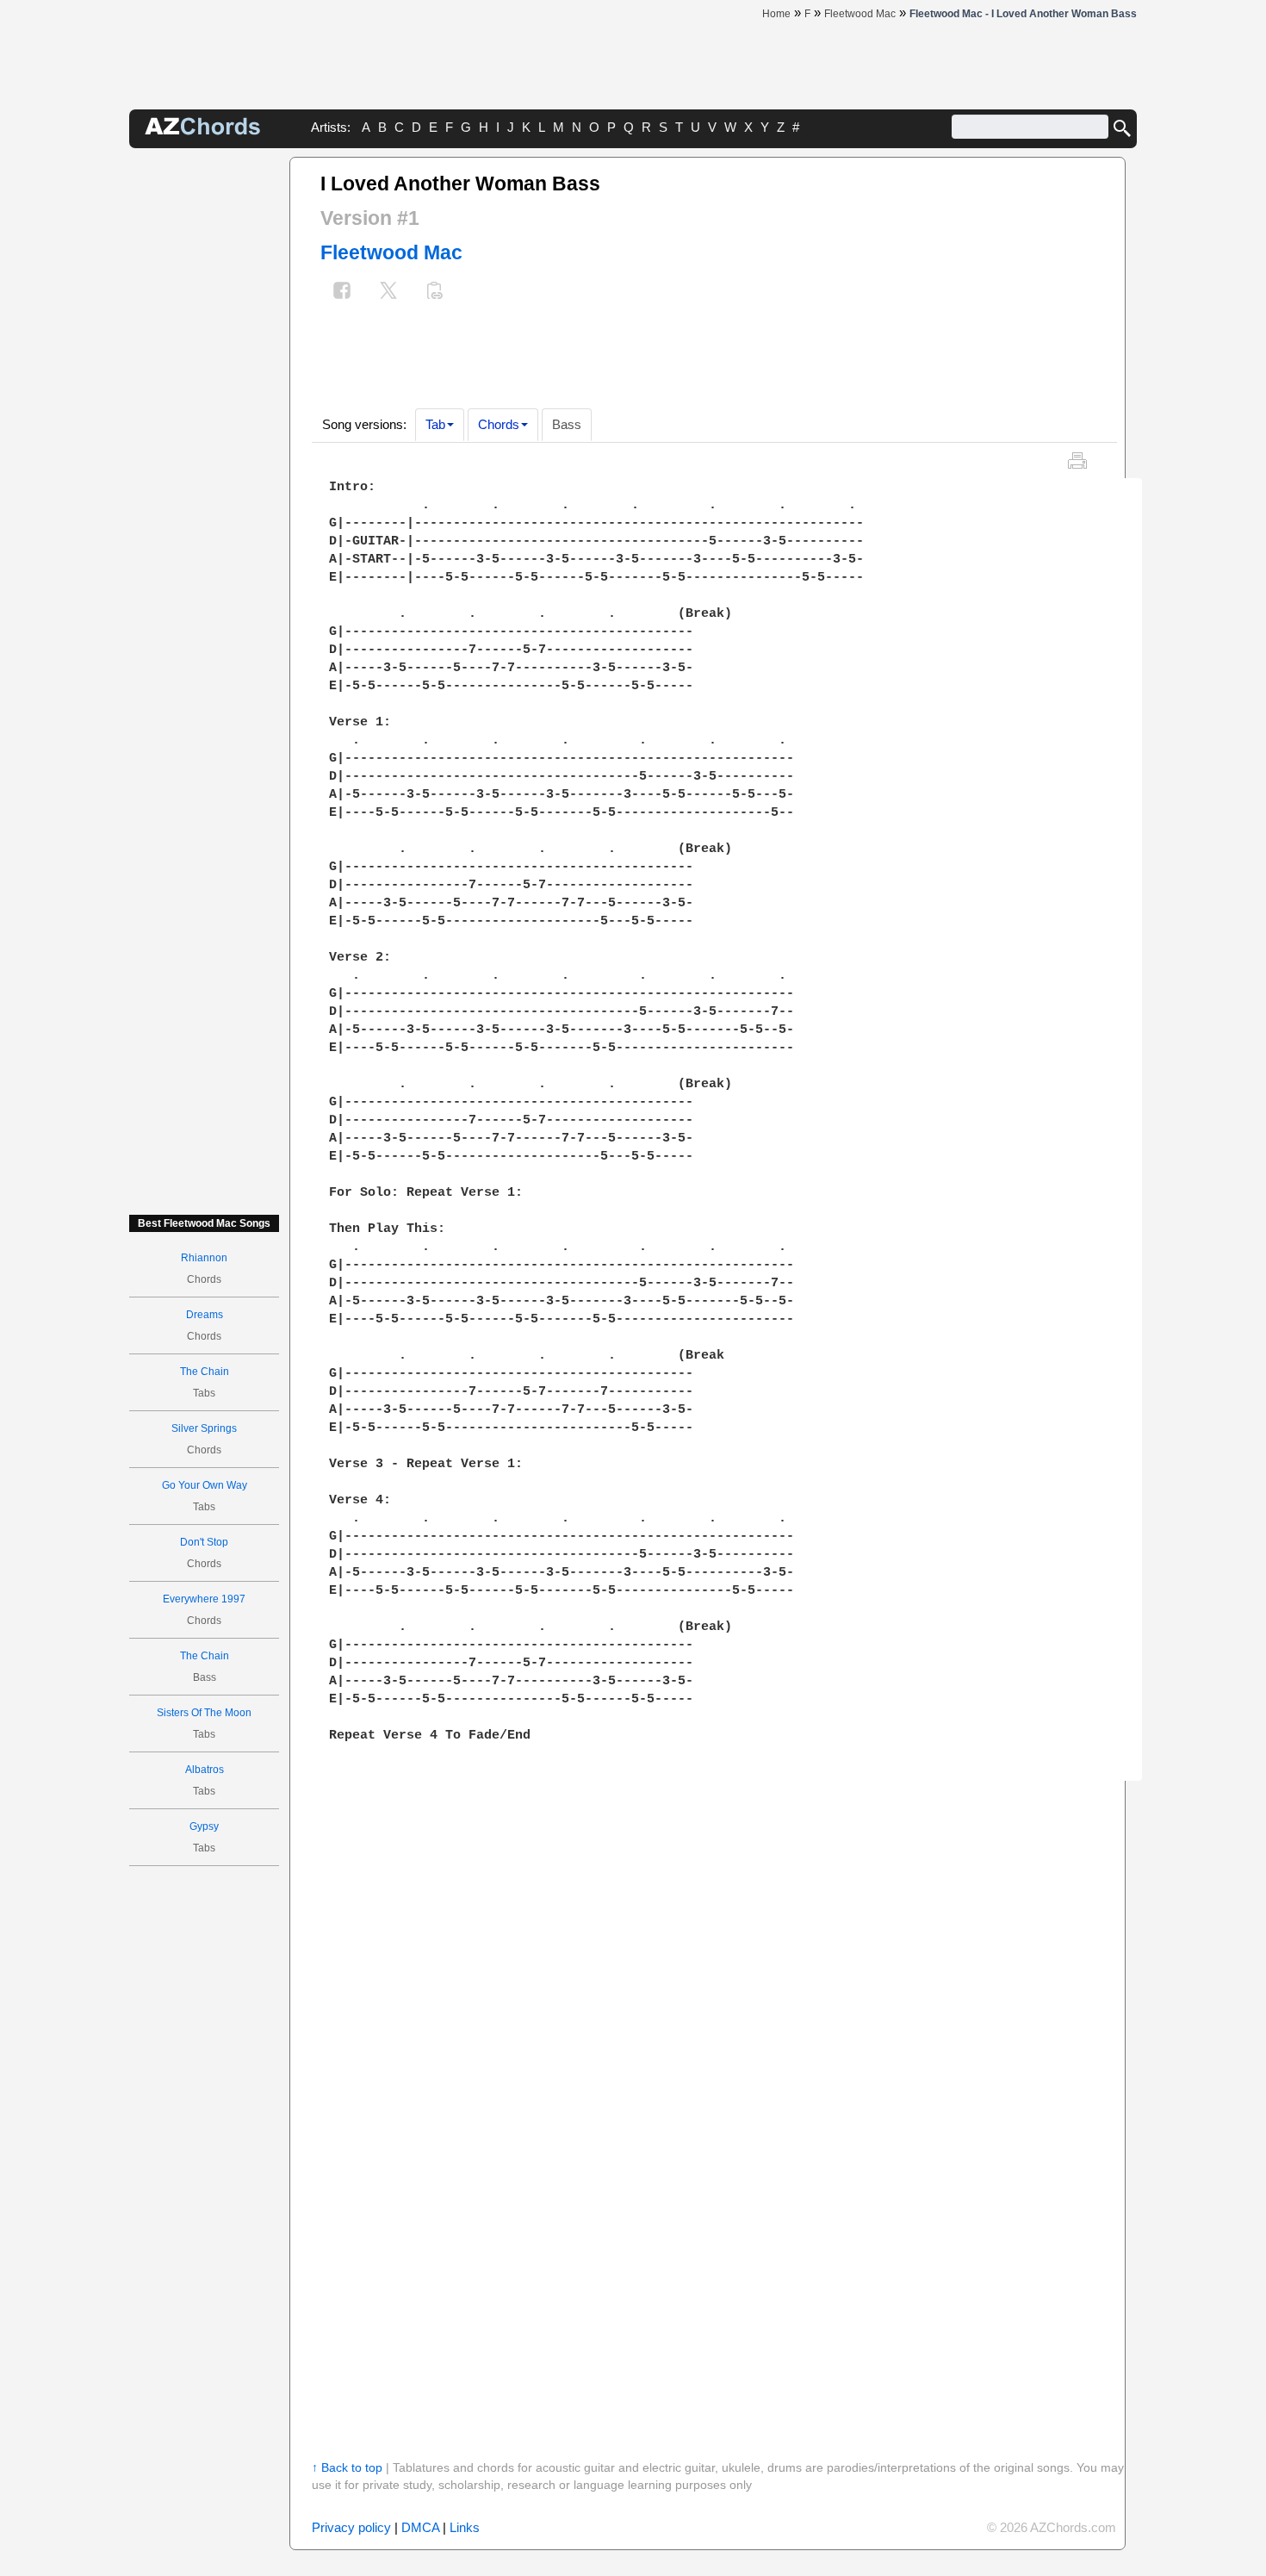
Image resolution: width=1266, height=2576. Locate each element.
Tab (435, 424)
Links (465, 2527)
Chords (499, 424)
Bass (567, 424)
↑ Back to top (347, 2467)
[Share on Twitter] (388, 292)
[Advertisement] (204, 415)
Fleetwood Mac (391, 252)
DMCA (420, 2527)
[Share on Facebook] (342, 292)
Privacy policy (351, 2527)
